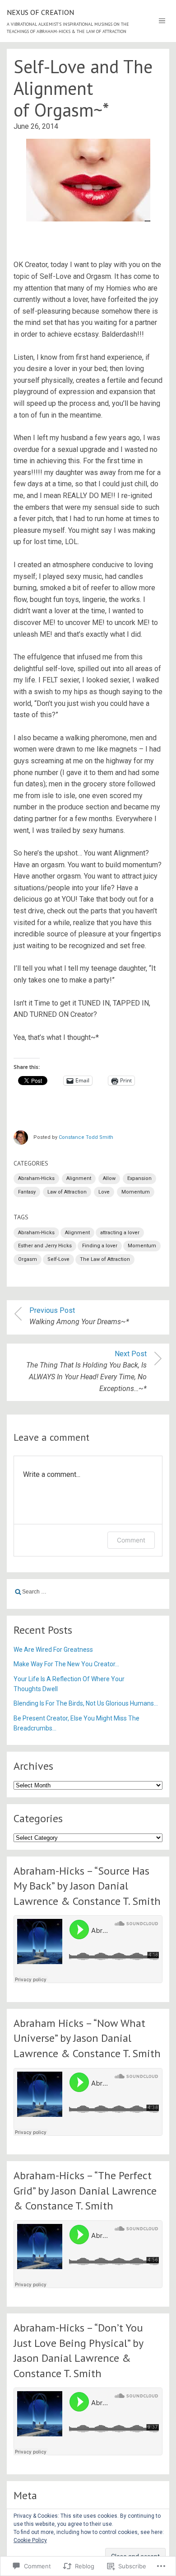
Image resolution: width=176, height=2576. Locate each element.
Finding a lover (100, 1246)
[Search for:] (88, 1592)
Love (104, 1192)
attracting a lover (120, 1233)
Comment (131, 1540)
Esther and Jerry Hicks (45, 1246)
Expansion (139, 1178)
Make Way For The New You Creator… (66, 1664)
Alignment (79, 1178)
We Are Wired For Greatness (53, 1650)
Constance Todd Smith (86, 1137)
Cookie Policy (30, 2540)
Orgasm (28, 1259)
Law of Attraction (67, 1192)
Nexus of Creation (40, 12)
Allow (109, 1178)
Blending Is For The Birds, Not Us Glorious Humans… (86, 1703)
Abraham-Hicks (36, 1178)
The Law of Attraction (105, 1259)
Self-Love (58, 1259)
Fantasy (27, 1192)
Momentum (136, 1192)
